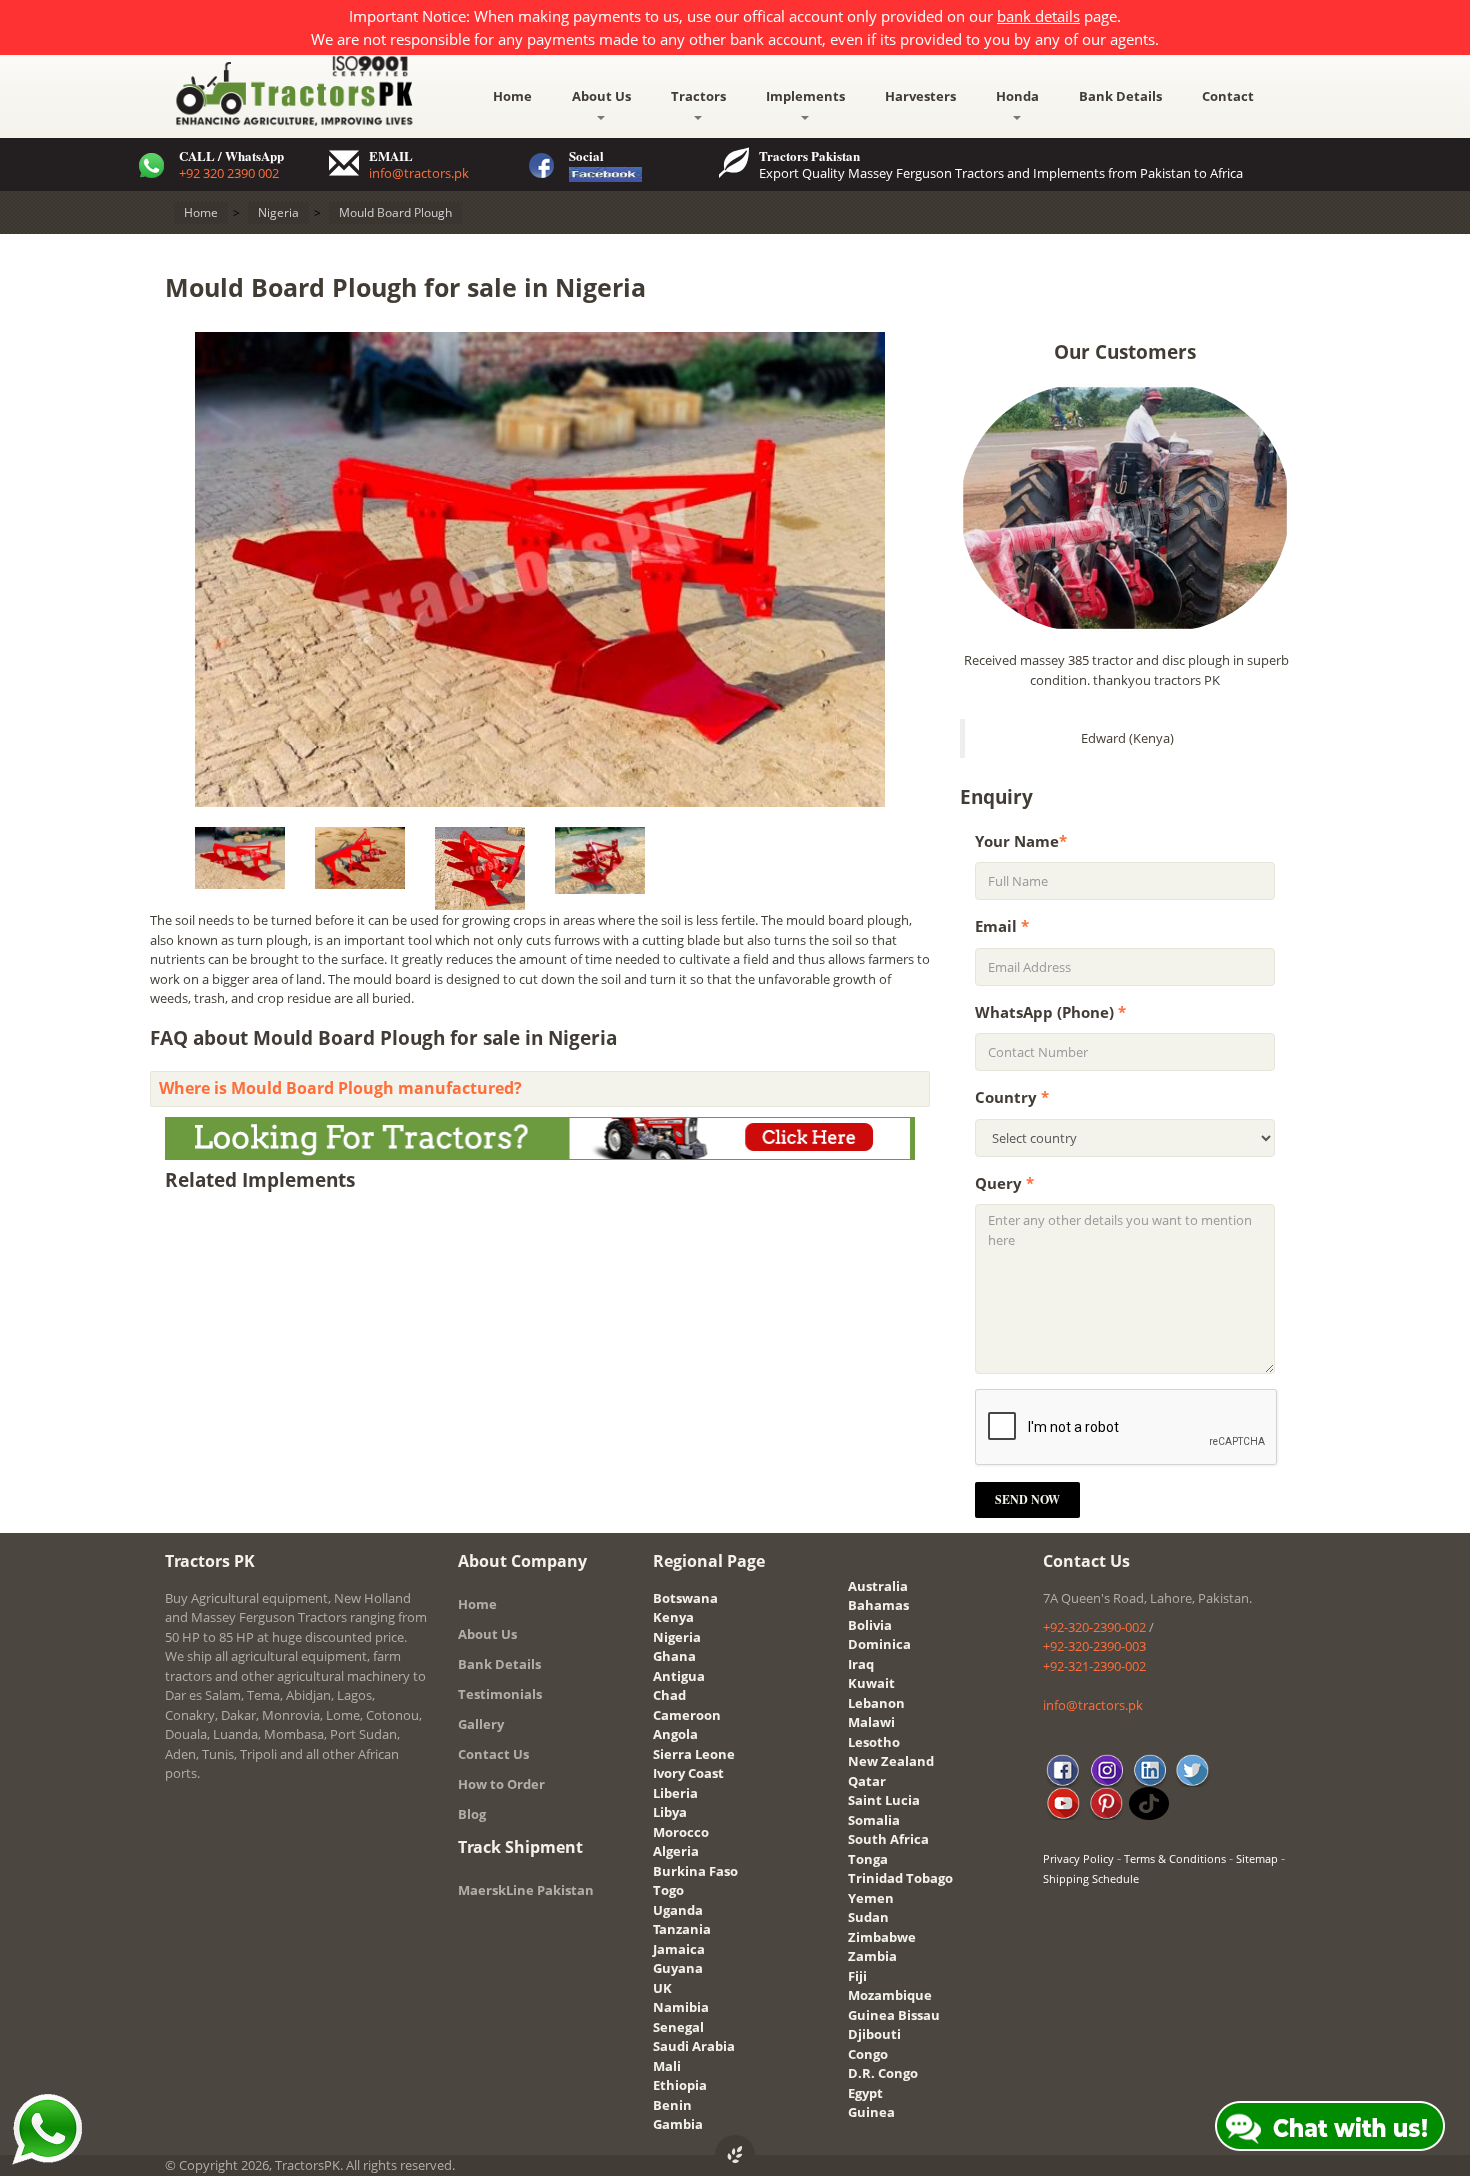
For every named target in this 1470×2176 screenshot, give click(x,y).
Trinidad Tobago (900, 1878)
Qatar (867, 1781)
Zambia (872, 1956)
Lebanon (876, 1703)
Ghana (674, 1656)
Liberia (675, 1793)
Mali (667, 2066)
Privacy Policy (1078, 1858)
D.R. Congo (883, 2073)
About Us (601, 96)
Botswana (685, 1598)
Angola (675, 1734)
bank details (1038, 16)
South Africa (888, 1839)
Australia (878, 1586)
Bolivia (870, 1625)
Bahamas (878, 1605)
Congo (868, 2054)
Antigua (679, 1676)
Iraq (861, 1664)
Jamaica (679, 1949)
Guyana (678, 1968)
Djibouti (874, 2034)
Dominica (879, 1644)
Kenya (673, 1617)
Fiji (857, 1976)
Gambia (678, 2124)
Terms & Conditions (1175, 1858)
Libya (670, 1812)
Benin (672, 2105)
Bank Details (1120, 96)
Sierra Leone (694, 1754)
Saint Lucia (884, 1800)
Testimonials (500, 1694)
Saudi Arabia (694, 2046)
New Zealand (891, 1761)
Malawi (871, 1722)
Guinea (871, 2112)
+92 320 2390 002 (229, 173)
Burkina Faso (695, 1871)
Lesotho (874, 1742)
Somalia (874, 1820)
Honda (1017, 96)
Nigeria (677, 1637)
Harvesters (920, 96)
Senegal (678, 2027)
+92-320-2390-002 (1094, 1627)
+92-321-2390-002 (1094, 1666)
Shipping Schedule (1091, 1878)
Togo (668, 1890)
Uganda (678, 1910)
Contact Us (493, 1754)
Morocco (681, 1832)
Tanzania (682, 1929)
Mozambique (890, 1995)
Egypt (865, 2093)
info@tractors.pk (419, 173)
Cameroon (687, 1715)
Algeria (676, 1851)
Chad (669, 1695)
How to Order (501, 1784)
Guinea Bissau (894, 2015)
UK (662, 1988)
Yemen (871, 1898)
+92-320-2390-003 (1094, 1646)
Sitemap (1257, 1858)
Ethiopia (680, 2085)
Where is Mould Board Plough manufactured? (340, 1088)
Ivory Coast (688, 1773)
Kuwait (871, 1683)
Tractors (698, 96)
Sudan (868, 1917)
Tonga (868, 1859)
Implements (805, 96)
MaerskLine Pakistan (526, 1890)
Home (512, 96)
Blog (472, 1814)
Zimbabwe (882, 1937)
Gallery (481, 1724)
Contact (1228, 96)
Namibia (681, 2007)
